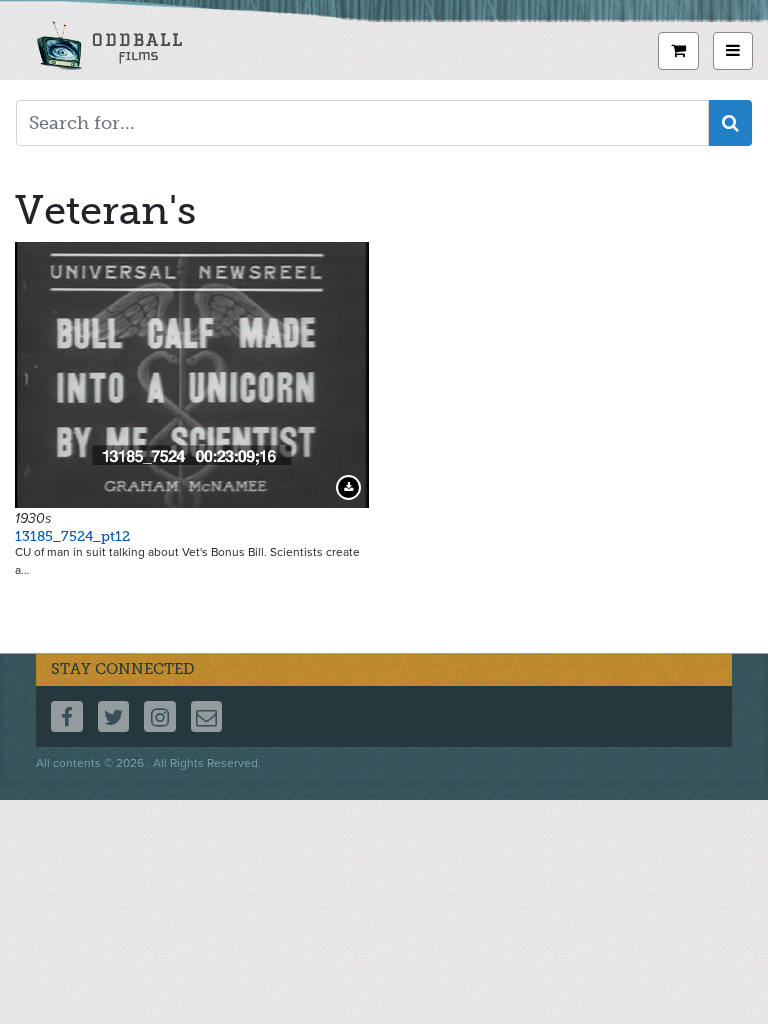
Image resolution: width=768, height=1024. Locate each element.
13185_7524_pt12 (72, 536)
